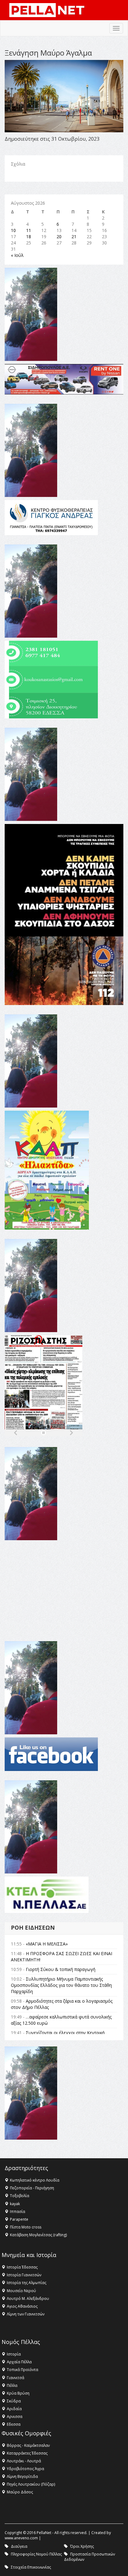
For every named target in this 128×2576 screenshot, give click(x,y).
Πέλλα (12, 2385)
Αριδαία (14, 2409)
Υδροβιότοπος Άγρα (25, 2469)
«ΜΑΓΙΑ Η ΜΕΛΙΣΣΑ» (47, 1944)
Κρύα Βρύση (18, 2393)
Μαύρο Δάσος (20, 2492)
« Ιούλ (17, 255)
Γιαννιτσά (16, 2378)
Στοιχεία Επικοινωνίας (31, 2567)
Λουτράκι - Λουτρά (24, 2461)
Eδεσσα (14, 2424)
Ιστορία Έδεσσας (22, 2267)
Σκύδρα (14, 2401)
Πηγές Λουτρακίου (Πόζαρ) (31, 2484)
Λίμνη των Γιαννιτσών (26, 2314)
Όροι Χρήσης (82, 2546)
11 (29, 230)
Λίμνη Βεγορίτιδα (22, 2476)
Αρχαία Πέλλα (19, 2362)
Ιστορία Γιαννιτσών (24, 2275)
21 (74, 237)
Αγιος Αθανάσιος (22, 2306)
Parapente (19, 2219)
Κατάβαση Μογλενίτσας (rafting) (38, 2235)
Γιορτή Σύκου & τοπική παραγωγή (61, 1969)
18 (29, 237)
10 (13, 230)
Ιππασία (18, 2212)
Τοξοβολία (20, 2196)
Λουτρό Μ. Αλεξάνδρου (28, 2298)
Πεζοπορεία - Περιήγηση (32, 2188)
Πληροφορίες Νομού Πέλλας (36, 2554)
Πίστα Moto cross (26, 2227)
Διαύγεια (19, 2546)
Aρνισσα (15, 2417)
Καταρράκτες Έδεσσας (27, 2453)
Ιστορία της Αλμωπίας (27, 2283)
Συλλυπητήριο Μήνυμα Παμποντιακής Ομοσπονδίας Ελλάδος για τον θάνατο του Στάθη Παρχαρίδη (61, 1985)
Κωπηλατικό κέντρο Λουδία (35, 2180)
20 (59, 237)
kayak (15, 2204)
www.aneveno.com (21, 2538)
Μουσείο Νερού (21, 2291)
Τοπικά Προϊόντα (23, 2370)
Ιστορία (14, 2354)
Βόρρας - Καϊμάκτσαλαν (28, 2445)
